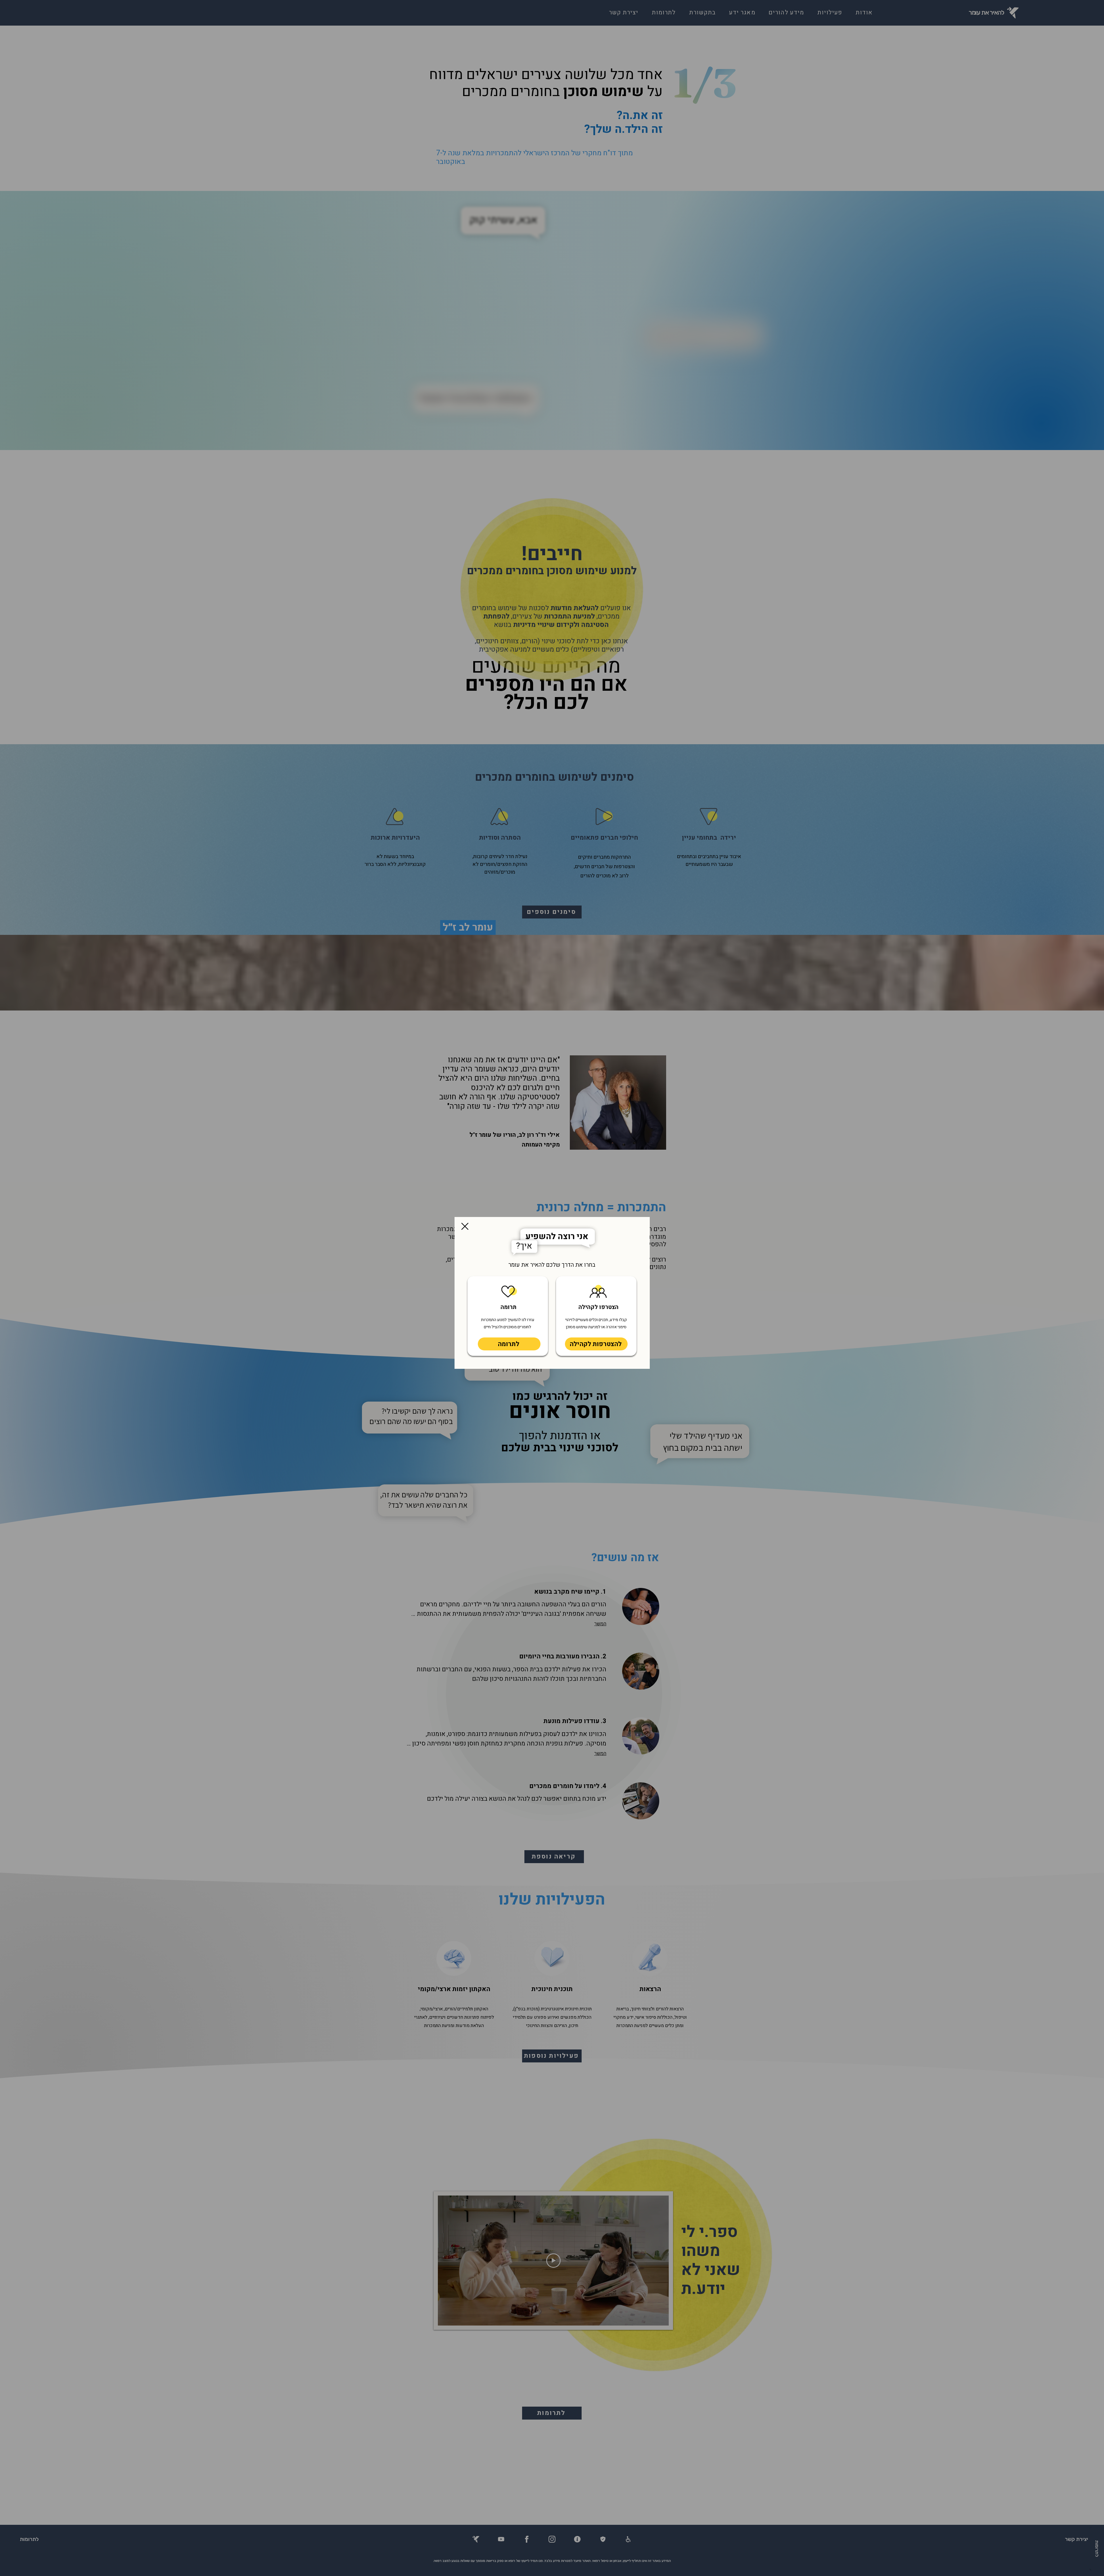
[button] (465, 1226)
